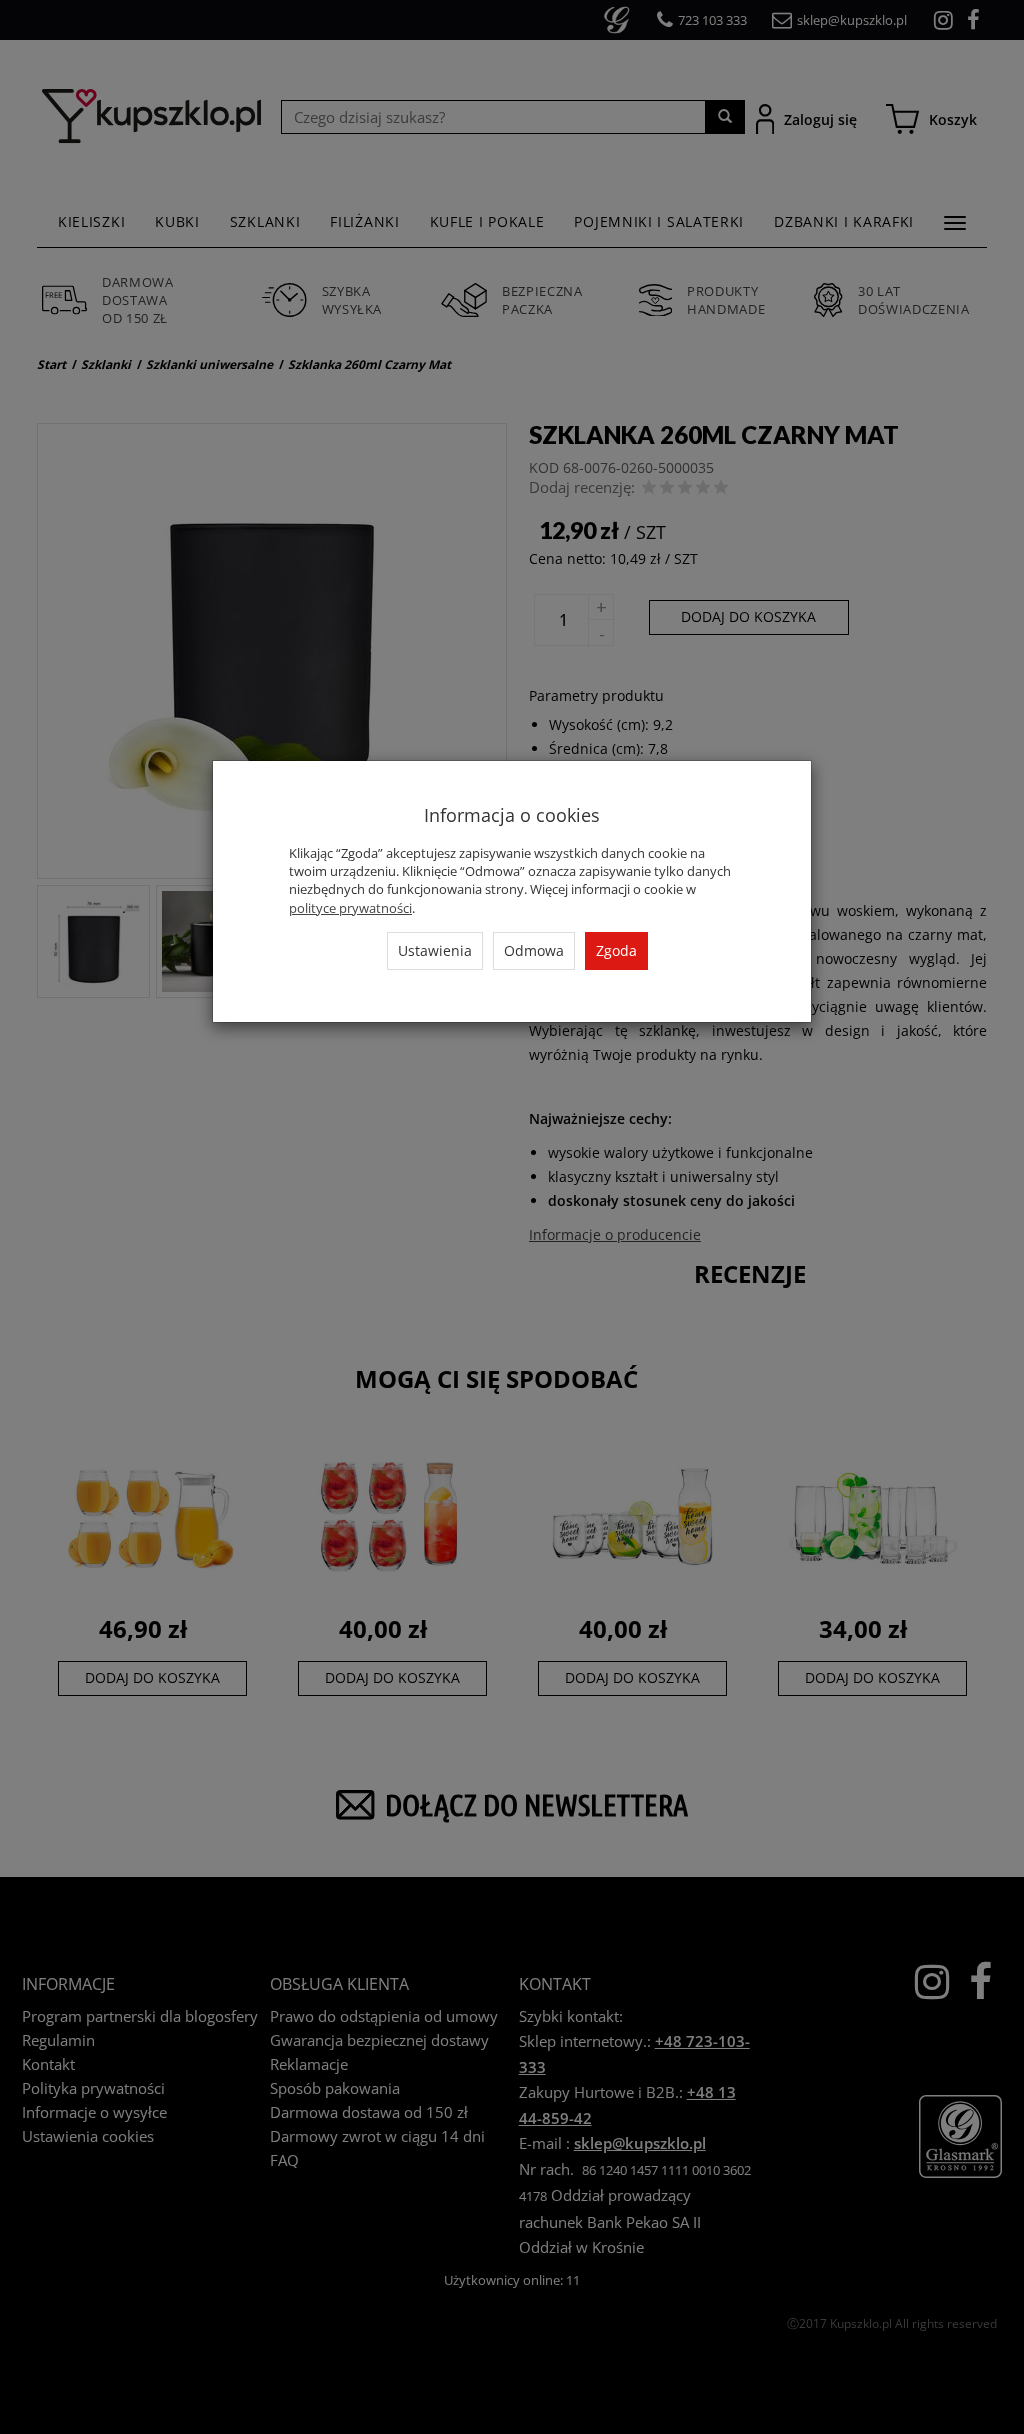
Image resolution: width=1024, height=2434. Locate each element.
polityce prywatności (350, 908)
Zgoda (616, 950)
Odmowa (534, 950)
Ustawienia (435, 950)
